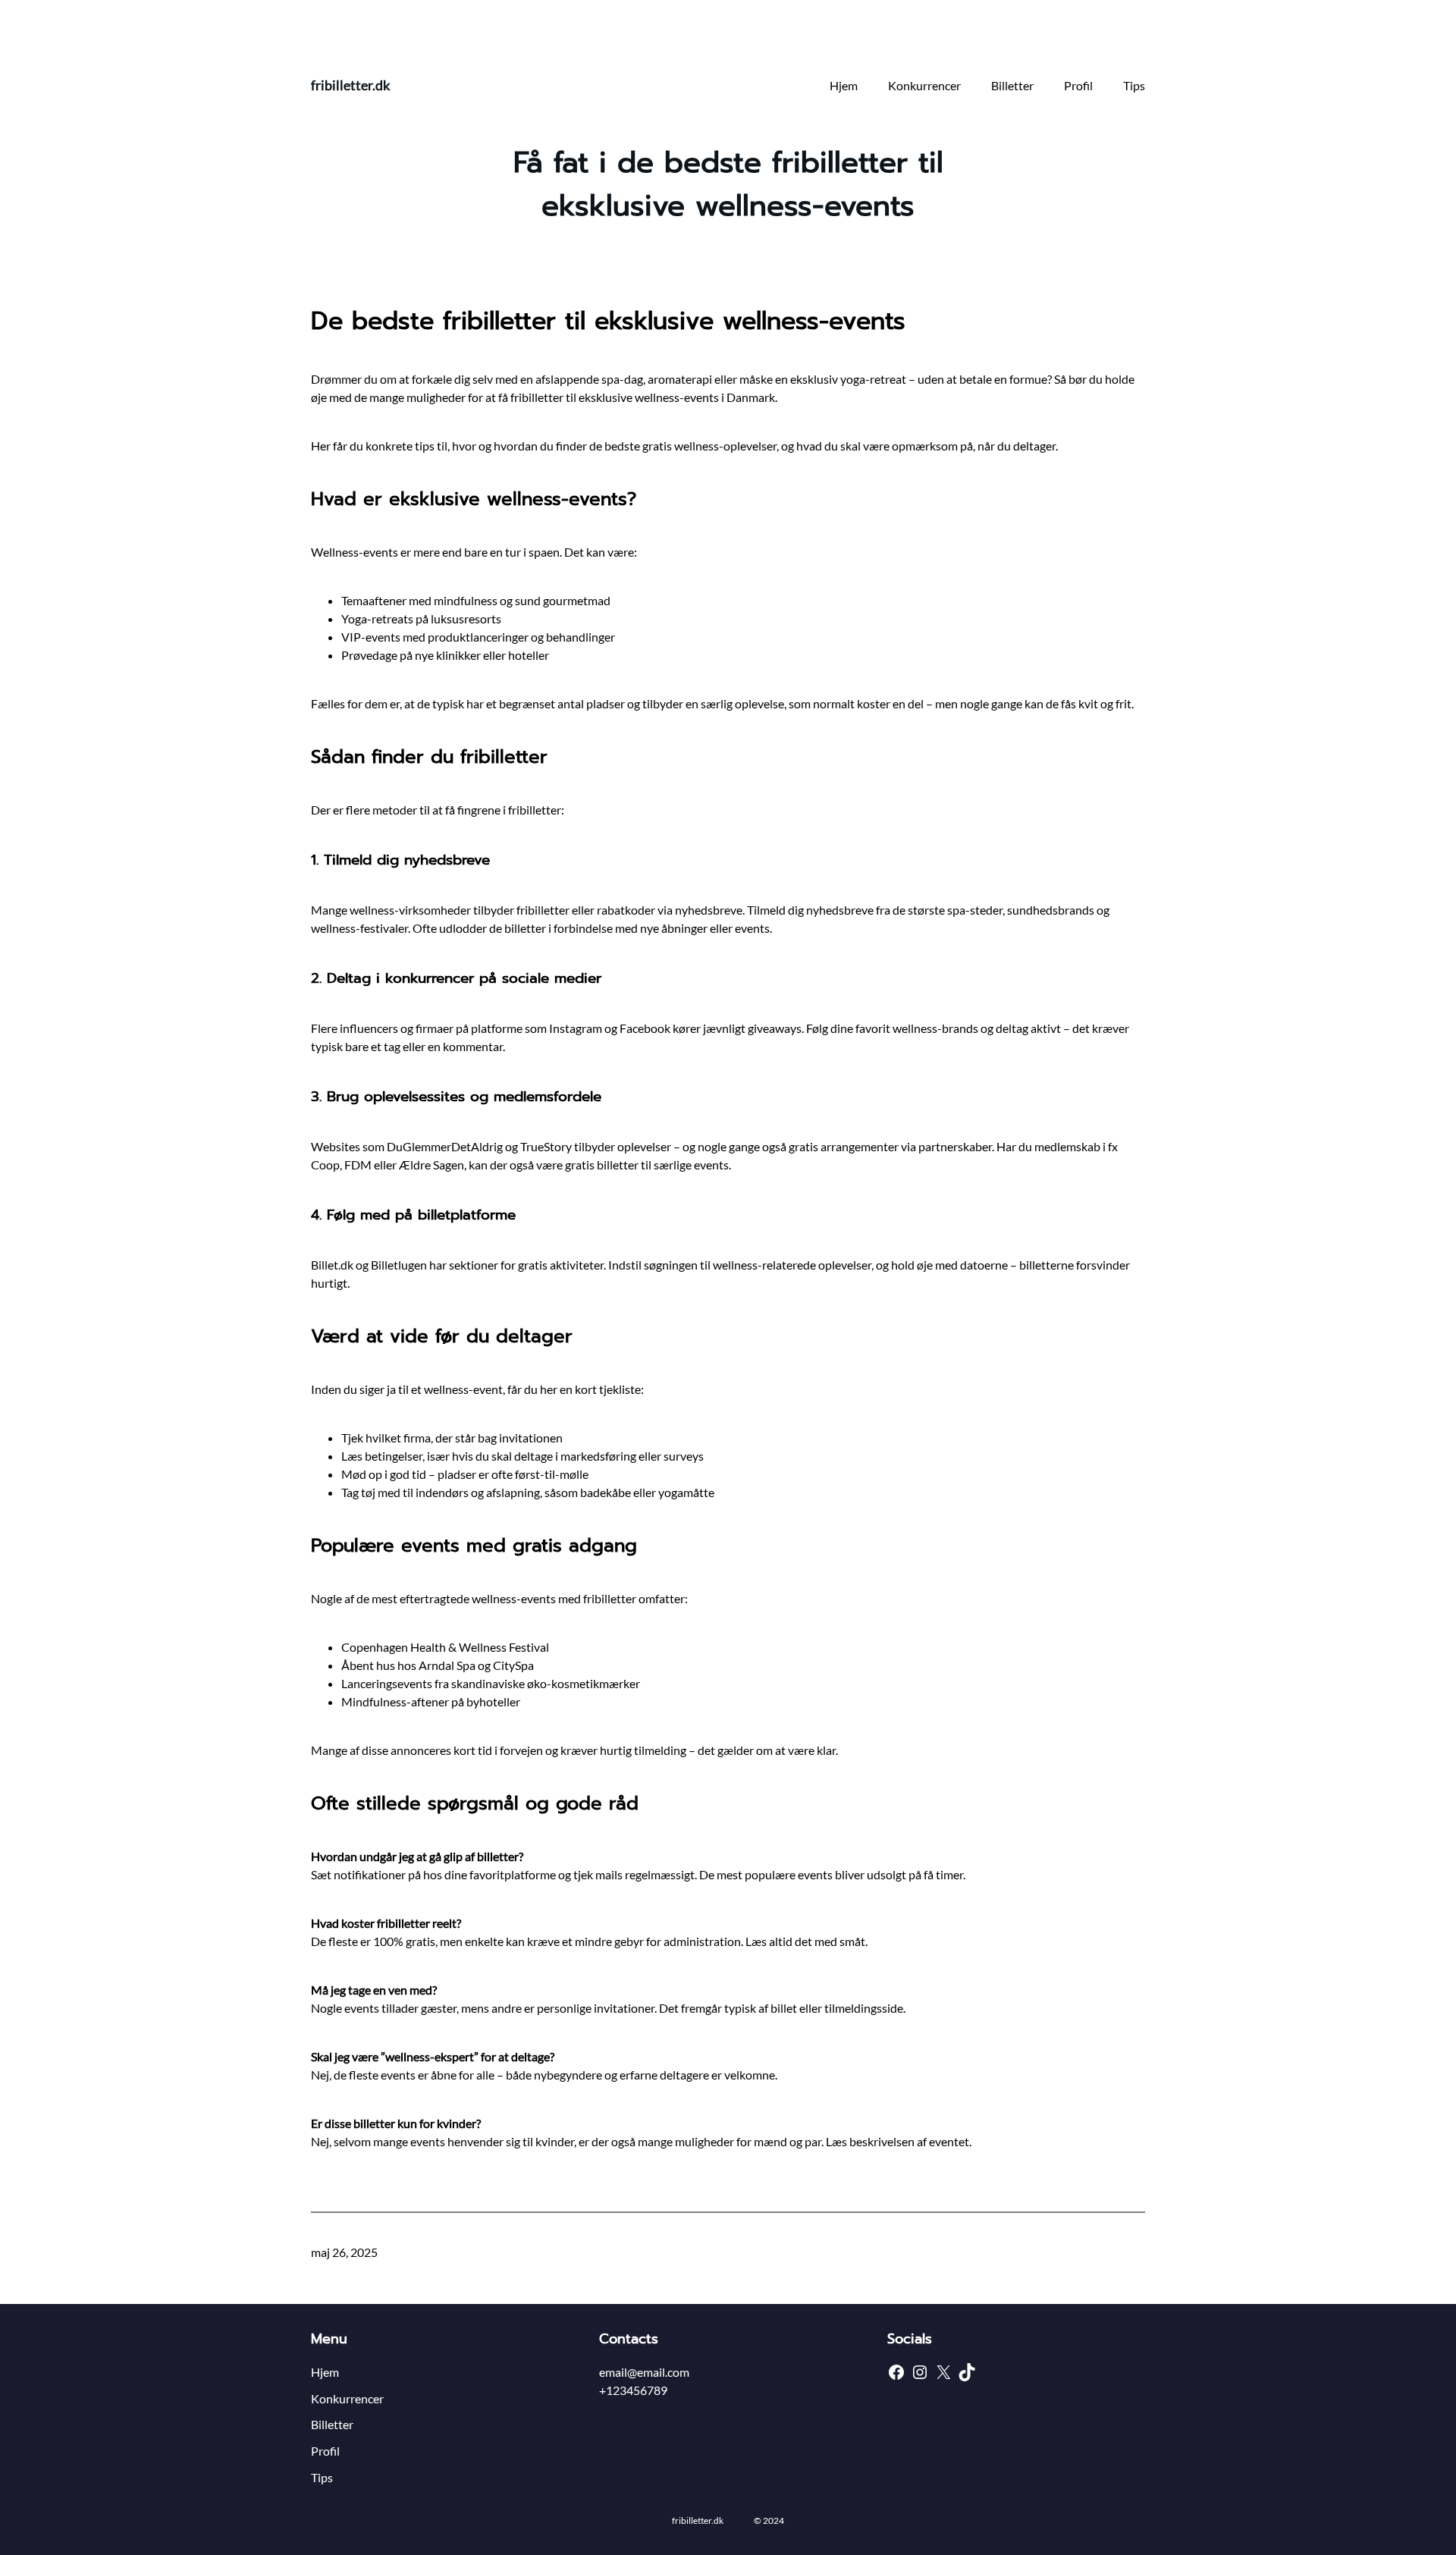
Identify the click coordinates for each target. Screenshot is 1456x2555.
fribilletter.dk (350, 85)
